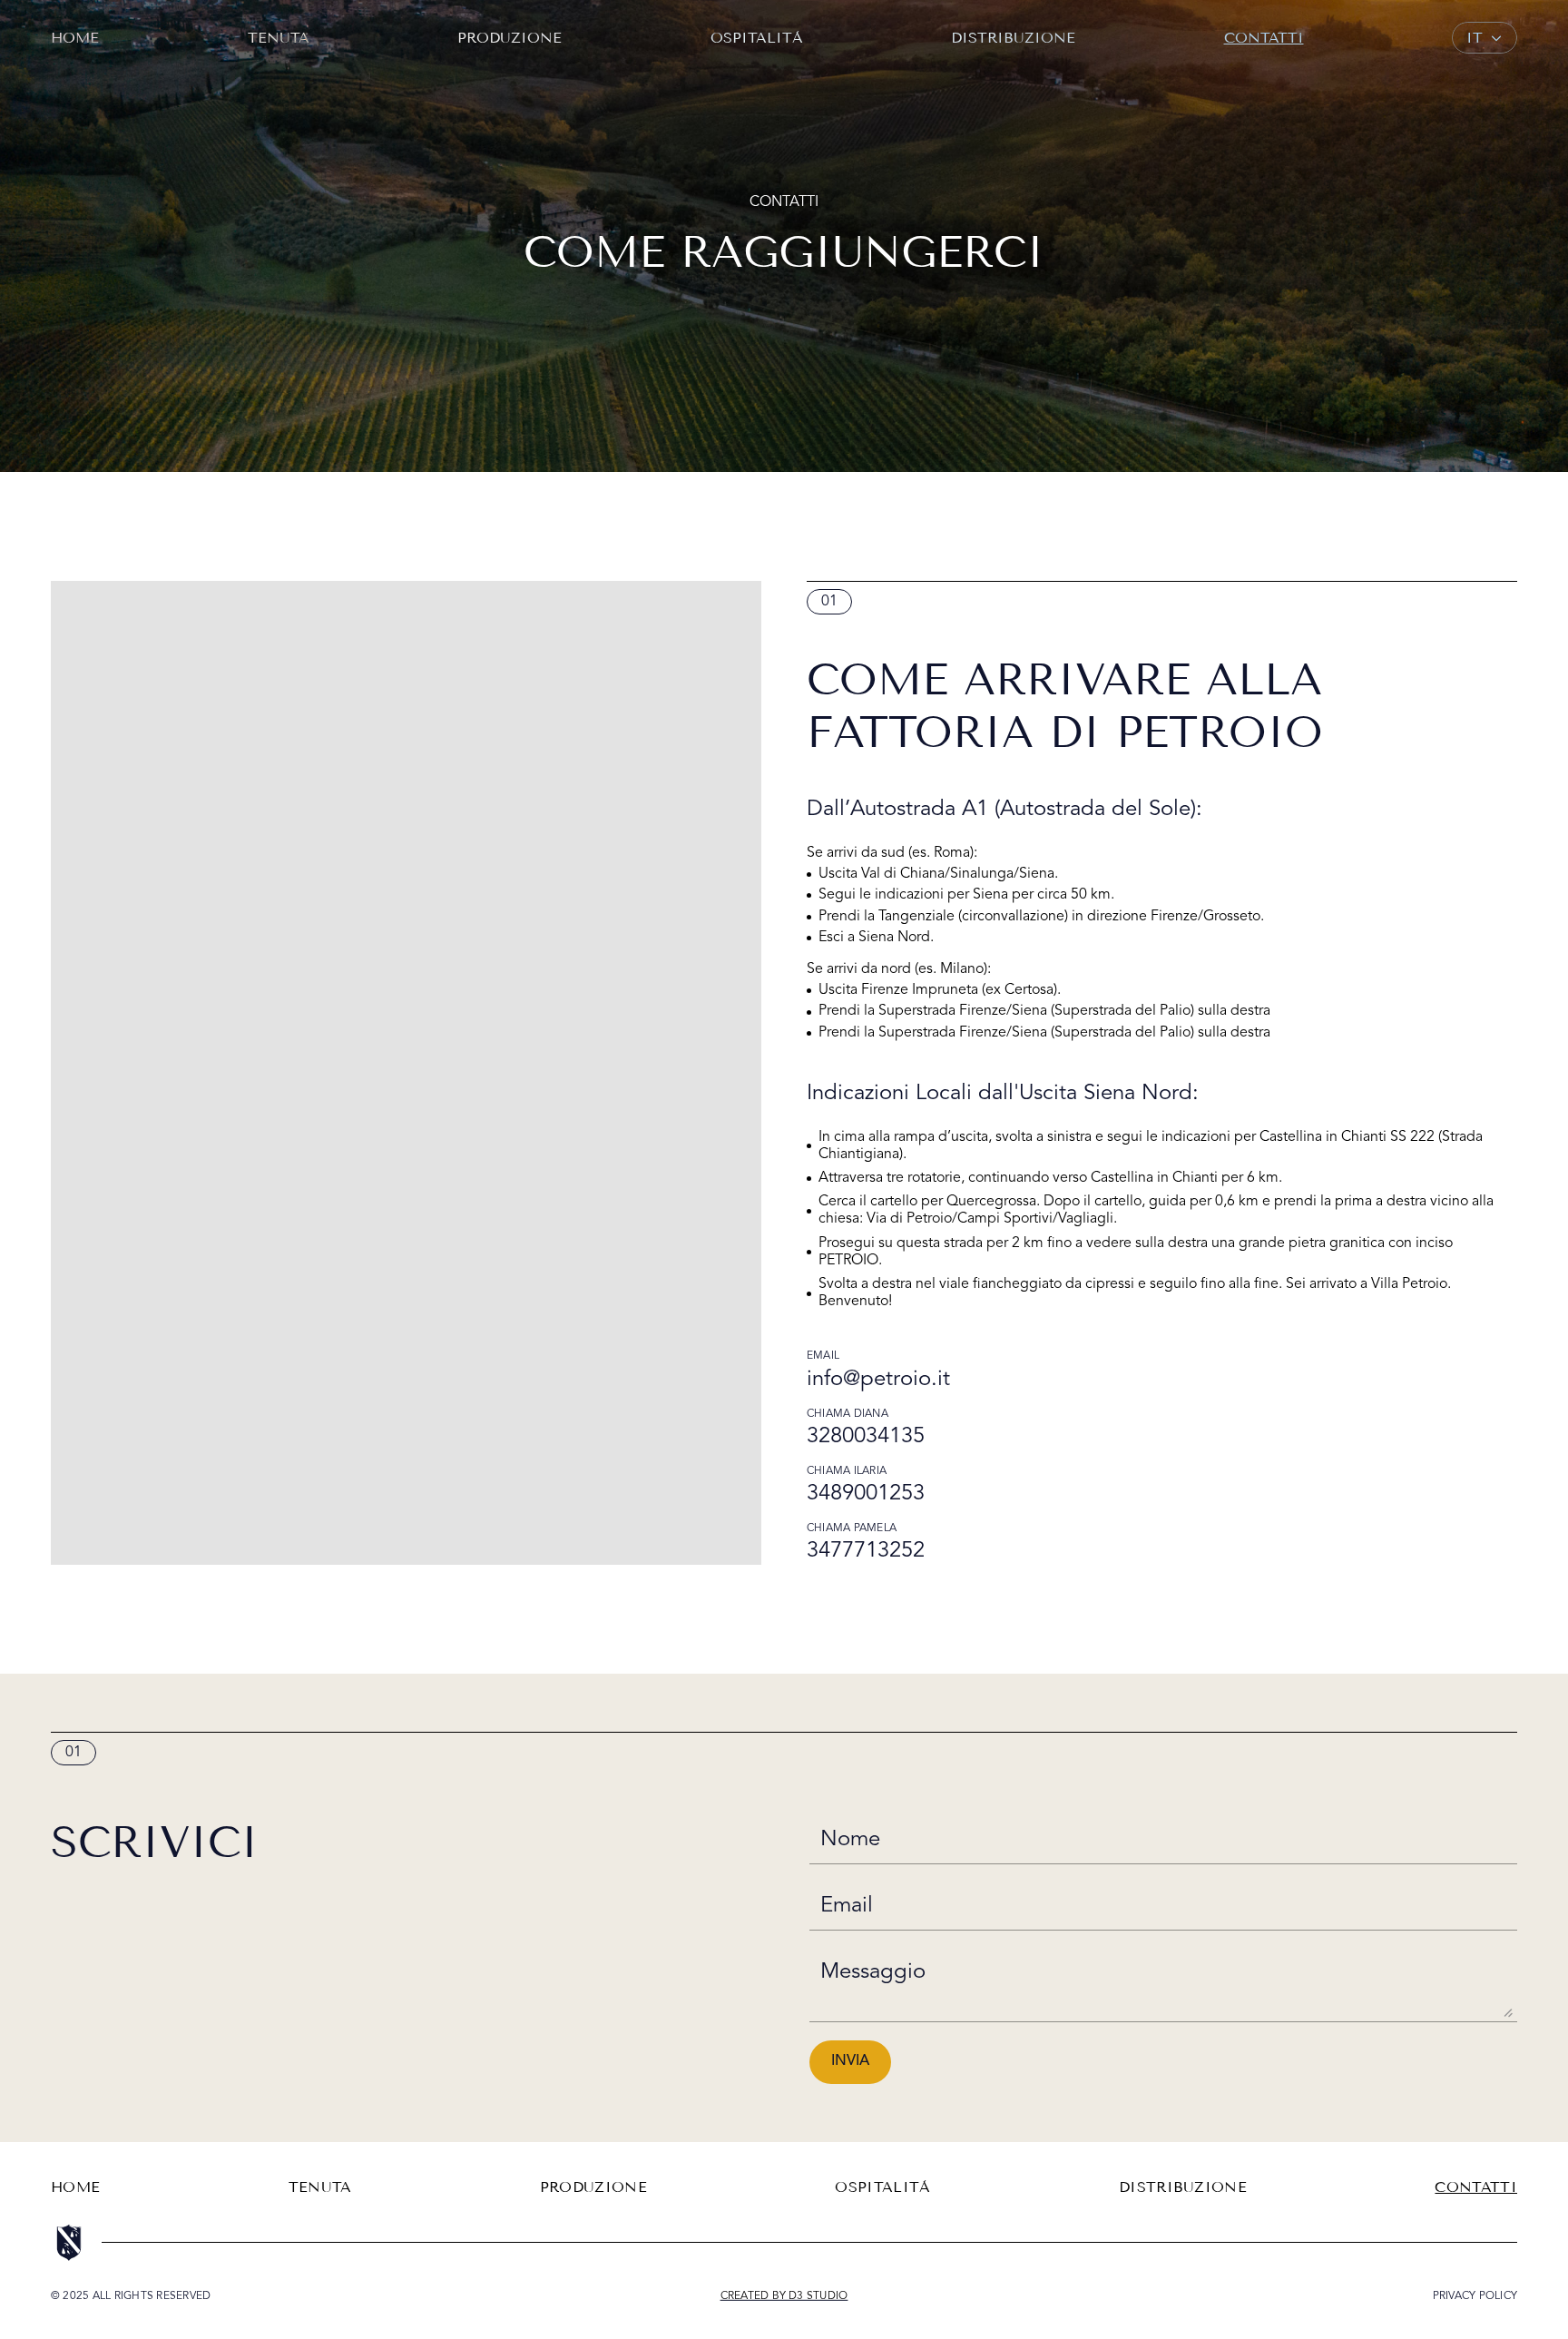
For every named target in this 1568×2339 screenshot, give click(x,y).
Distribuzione (1013, 38)
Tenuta (279, 38)
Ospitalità (757, 38)
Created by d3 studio (784, 2296)
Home (75, 38)
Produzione (510, 38)
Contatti (1264, 38)
